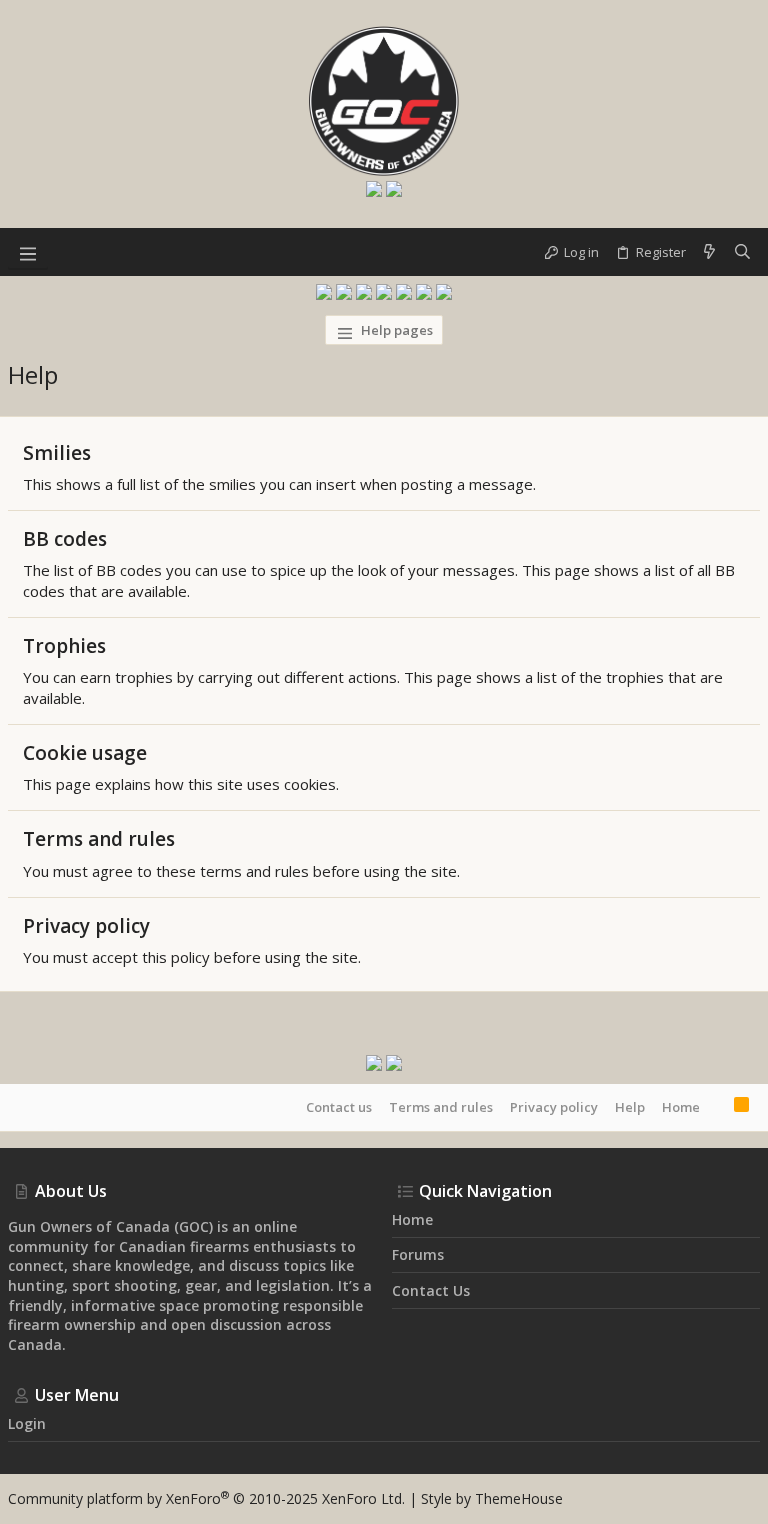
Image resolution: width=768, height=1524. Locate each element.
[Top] (717, 1107)
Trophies (64, 646)
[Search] (742, 252)
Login (27, 1423)
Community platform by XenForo (206, 1498)
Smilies (57, 453)
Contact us (339, 1107)
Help (630, 1107)
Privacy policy (86, 926)
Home (681, 1107)
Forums (418, 1254)
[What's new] (709, 252)
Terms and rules (99, 839)
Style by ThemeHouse (492, 1498)
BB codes (65, 539)
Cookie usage (85, 753)
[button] (28, 252)
